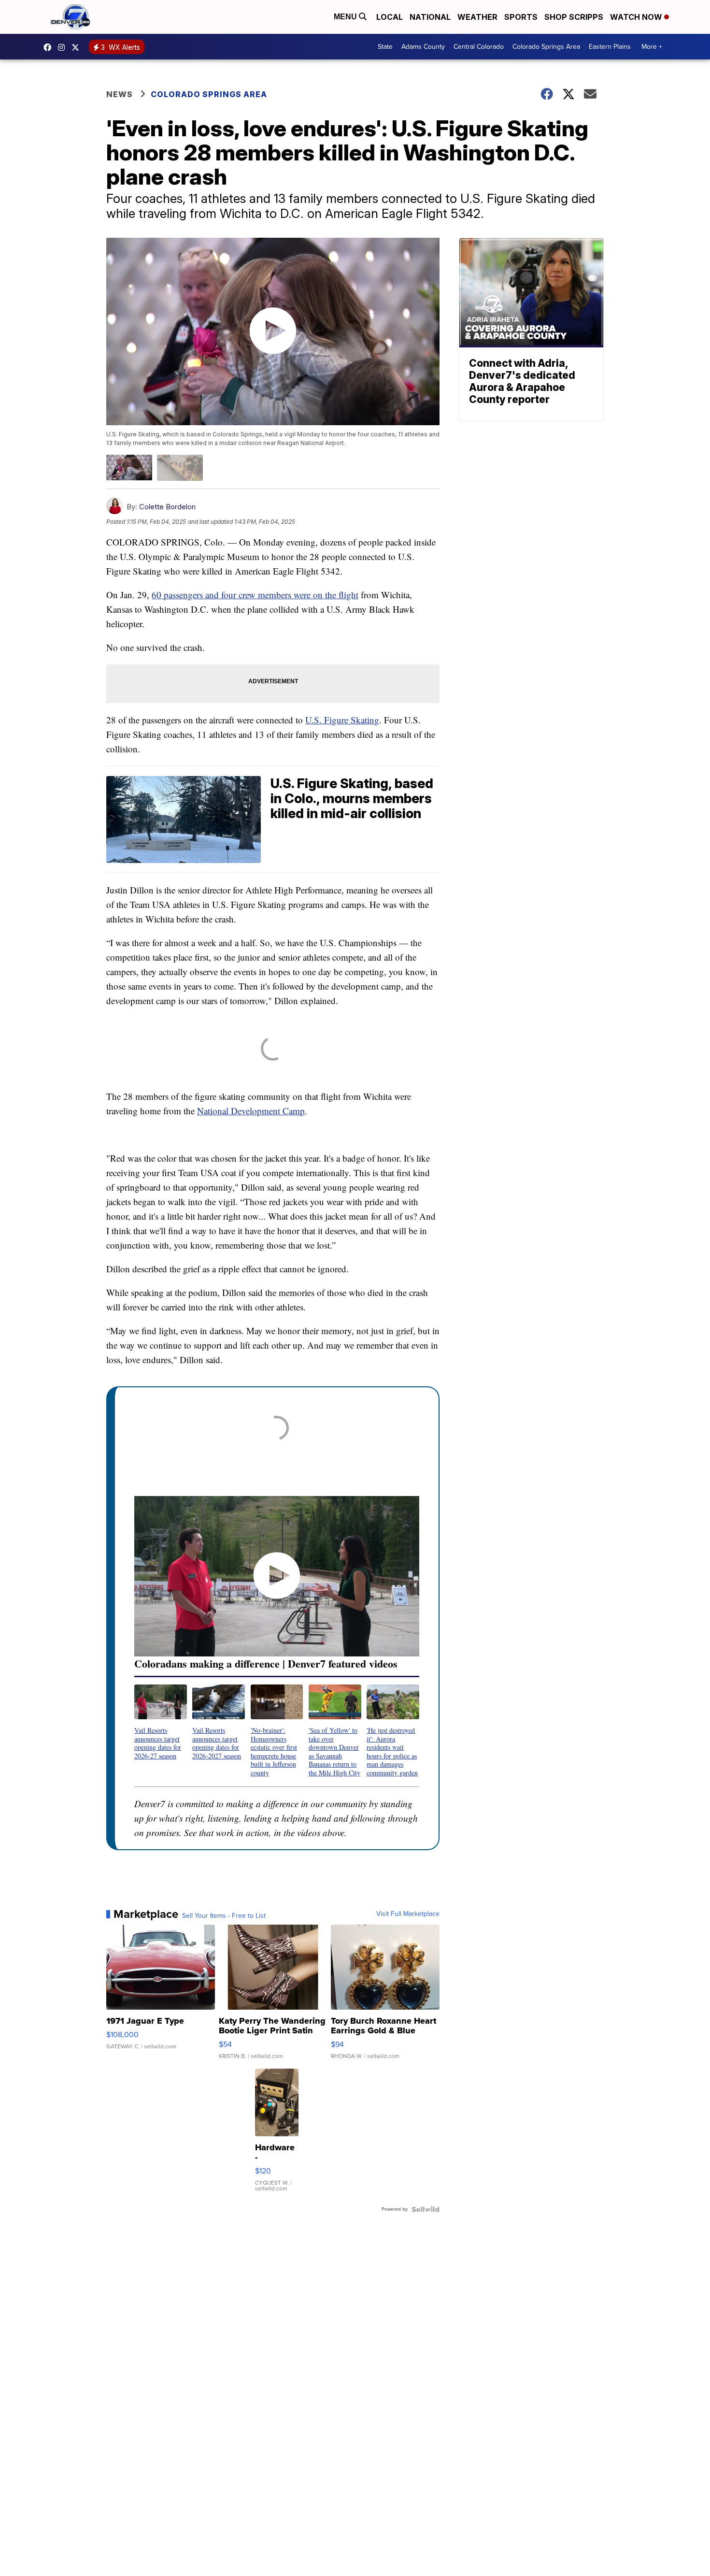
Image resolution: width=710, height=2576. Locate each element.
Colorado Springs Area (546, 47)
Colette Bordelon (167, 507)
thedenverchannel (64, 47)
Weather (477, 17)
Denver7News (50, 47)
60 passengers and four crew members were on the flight (255, 595)
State (385, 47)
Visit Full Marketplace (408, 1914)
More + (652, 47)
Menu (346, 17)
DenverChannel (78, 47)
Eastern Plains (610, 47)
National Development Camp (251, 1111)
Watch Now (637, 17)
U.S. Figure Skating (342, 720)
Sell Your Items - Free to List (224, 1916)
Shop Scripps (574, 17)
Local (390, 17)
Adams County (423, 47)
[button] (161, 1722)
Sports (521, 17)
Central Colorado (479, 47)
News (120, 94)
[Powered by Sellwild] (426, 2209)
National (430, 17)
